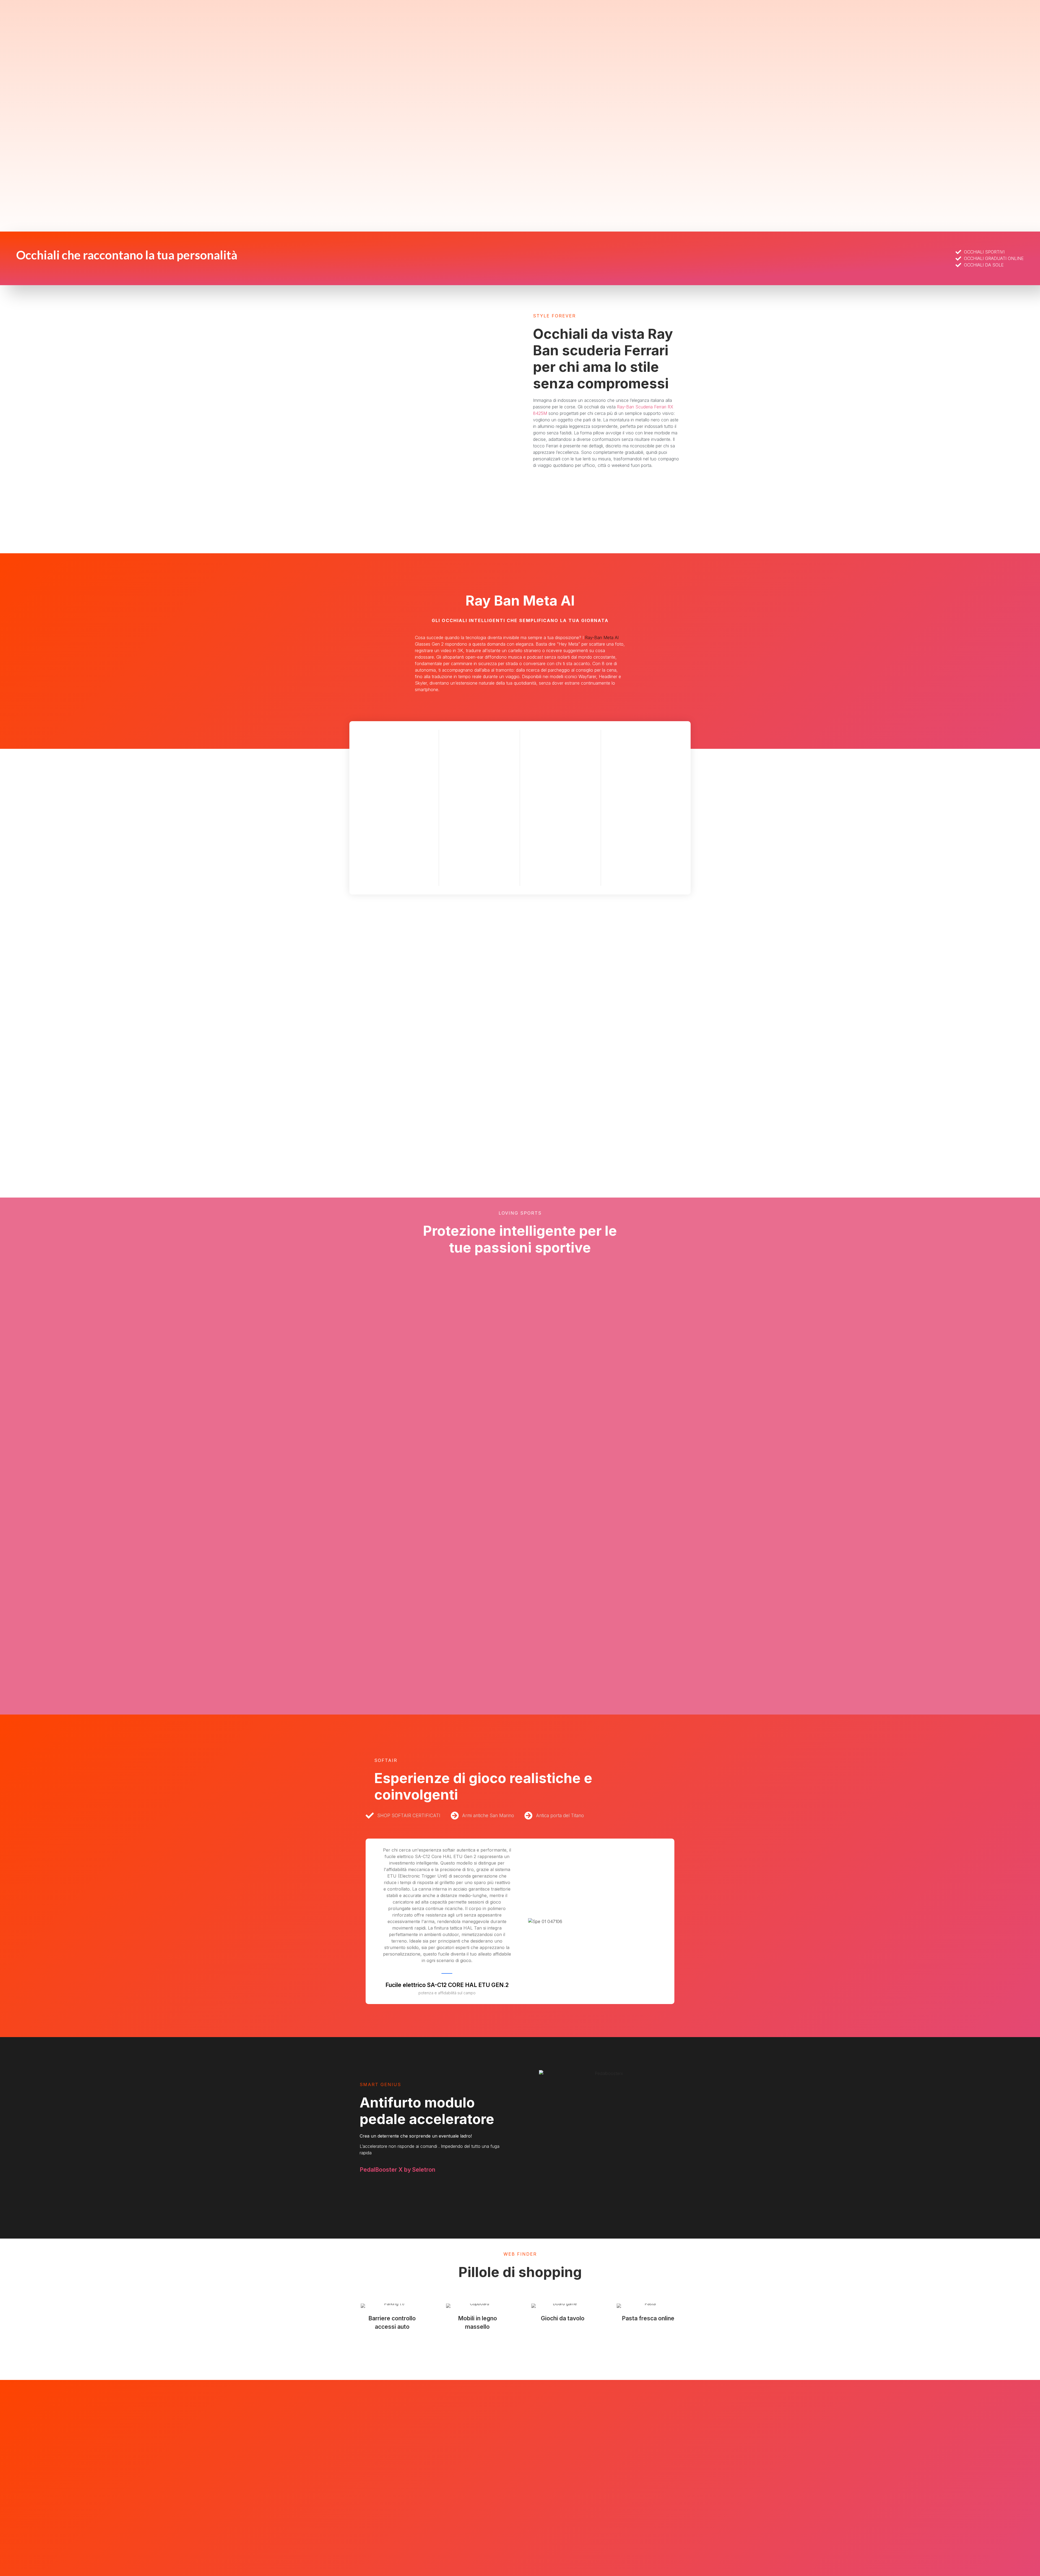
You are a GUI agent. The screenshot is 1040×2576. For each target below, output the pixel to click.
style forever (554, 316)
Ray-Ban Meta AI (602, 638)
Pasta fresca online (648, 2318)
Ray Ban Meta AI (520, 601)
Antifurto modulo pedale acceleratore (427, 2111)
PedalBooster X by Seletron (397, 2170)
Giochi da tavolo (563, 2318)
